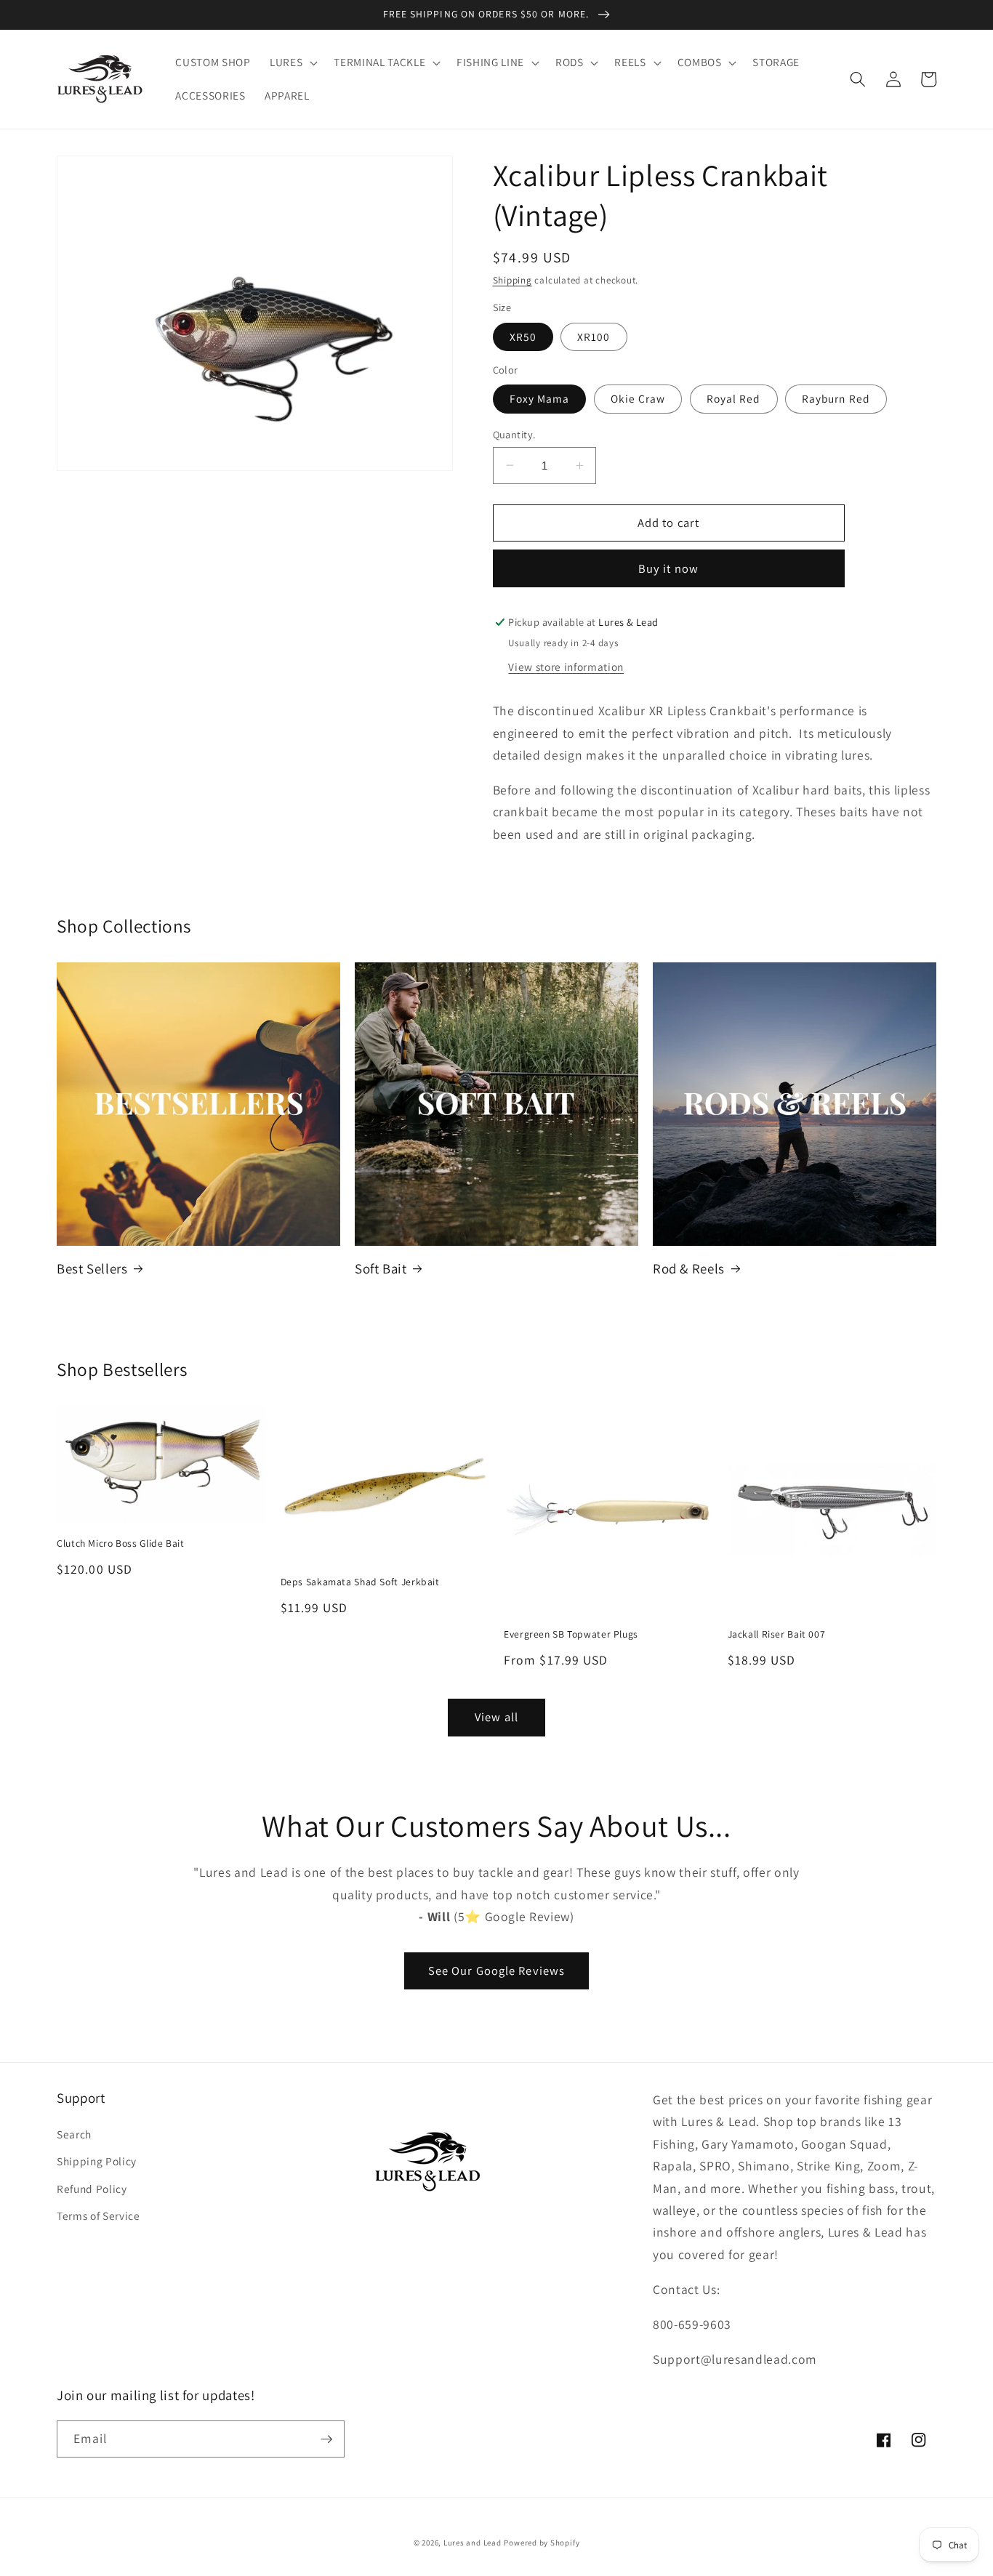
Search (74, 2134)
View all (496, 1717)
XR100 (594, 337)
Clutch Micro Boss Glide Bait (121, 1543)
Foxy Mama (540, 398)
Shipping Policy (97, 2161)
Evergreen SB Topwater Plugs (571, 1634)
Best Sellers (92, 1268)
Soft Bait (381, 1268)
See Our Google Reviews (496, 1971)
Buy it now (668, 568)
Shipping (512, 280)
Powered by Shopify (542, 2543)
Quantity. (514, 434)
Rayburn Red (836, 398)
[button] (292, 63)
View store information (566, 666)
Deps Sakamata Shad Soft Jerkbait (360, 1582)
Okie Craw (638, 398)
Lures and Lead (473, 2543)
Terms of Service (99, 2215)
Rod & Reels (689, 1268)
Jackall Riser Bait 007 (777, 1634)
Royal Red (734, 398)
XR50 (523, 337)
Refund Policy (92, 2189)
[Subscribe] (326, 2439)
